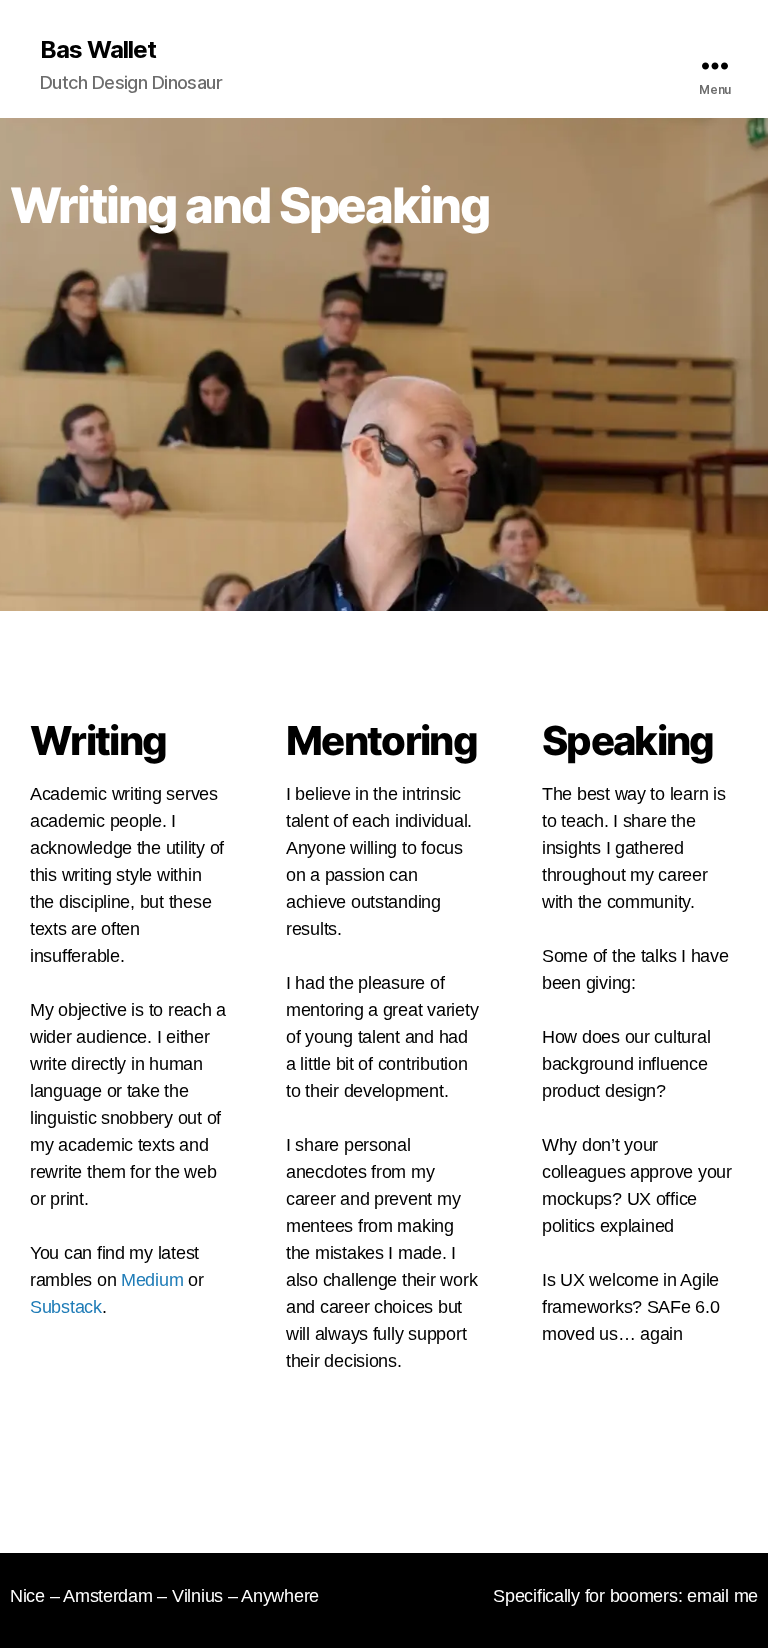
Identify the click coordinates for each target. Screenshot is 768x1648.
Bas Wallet (98, 50)
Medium (152, 1280)
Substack (66, 1307)
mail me (727, 1596)
